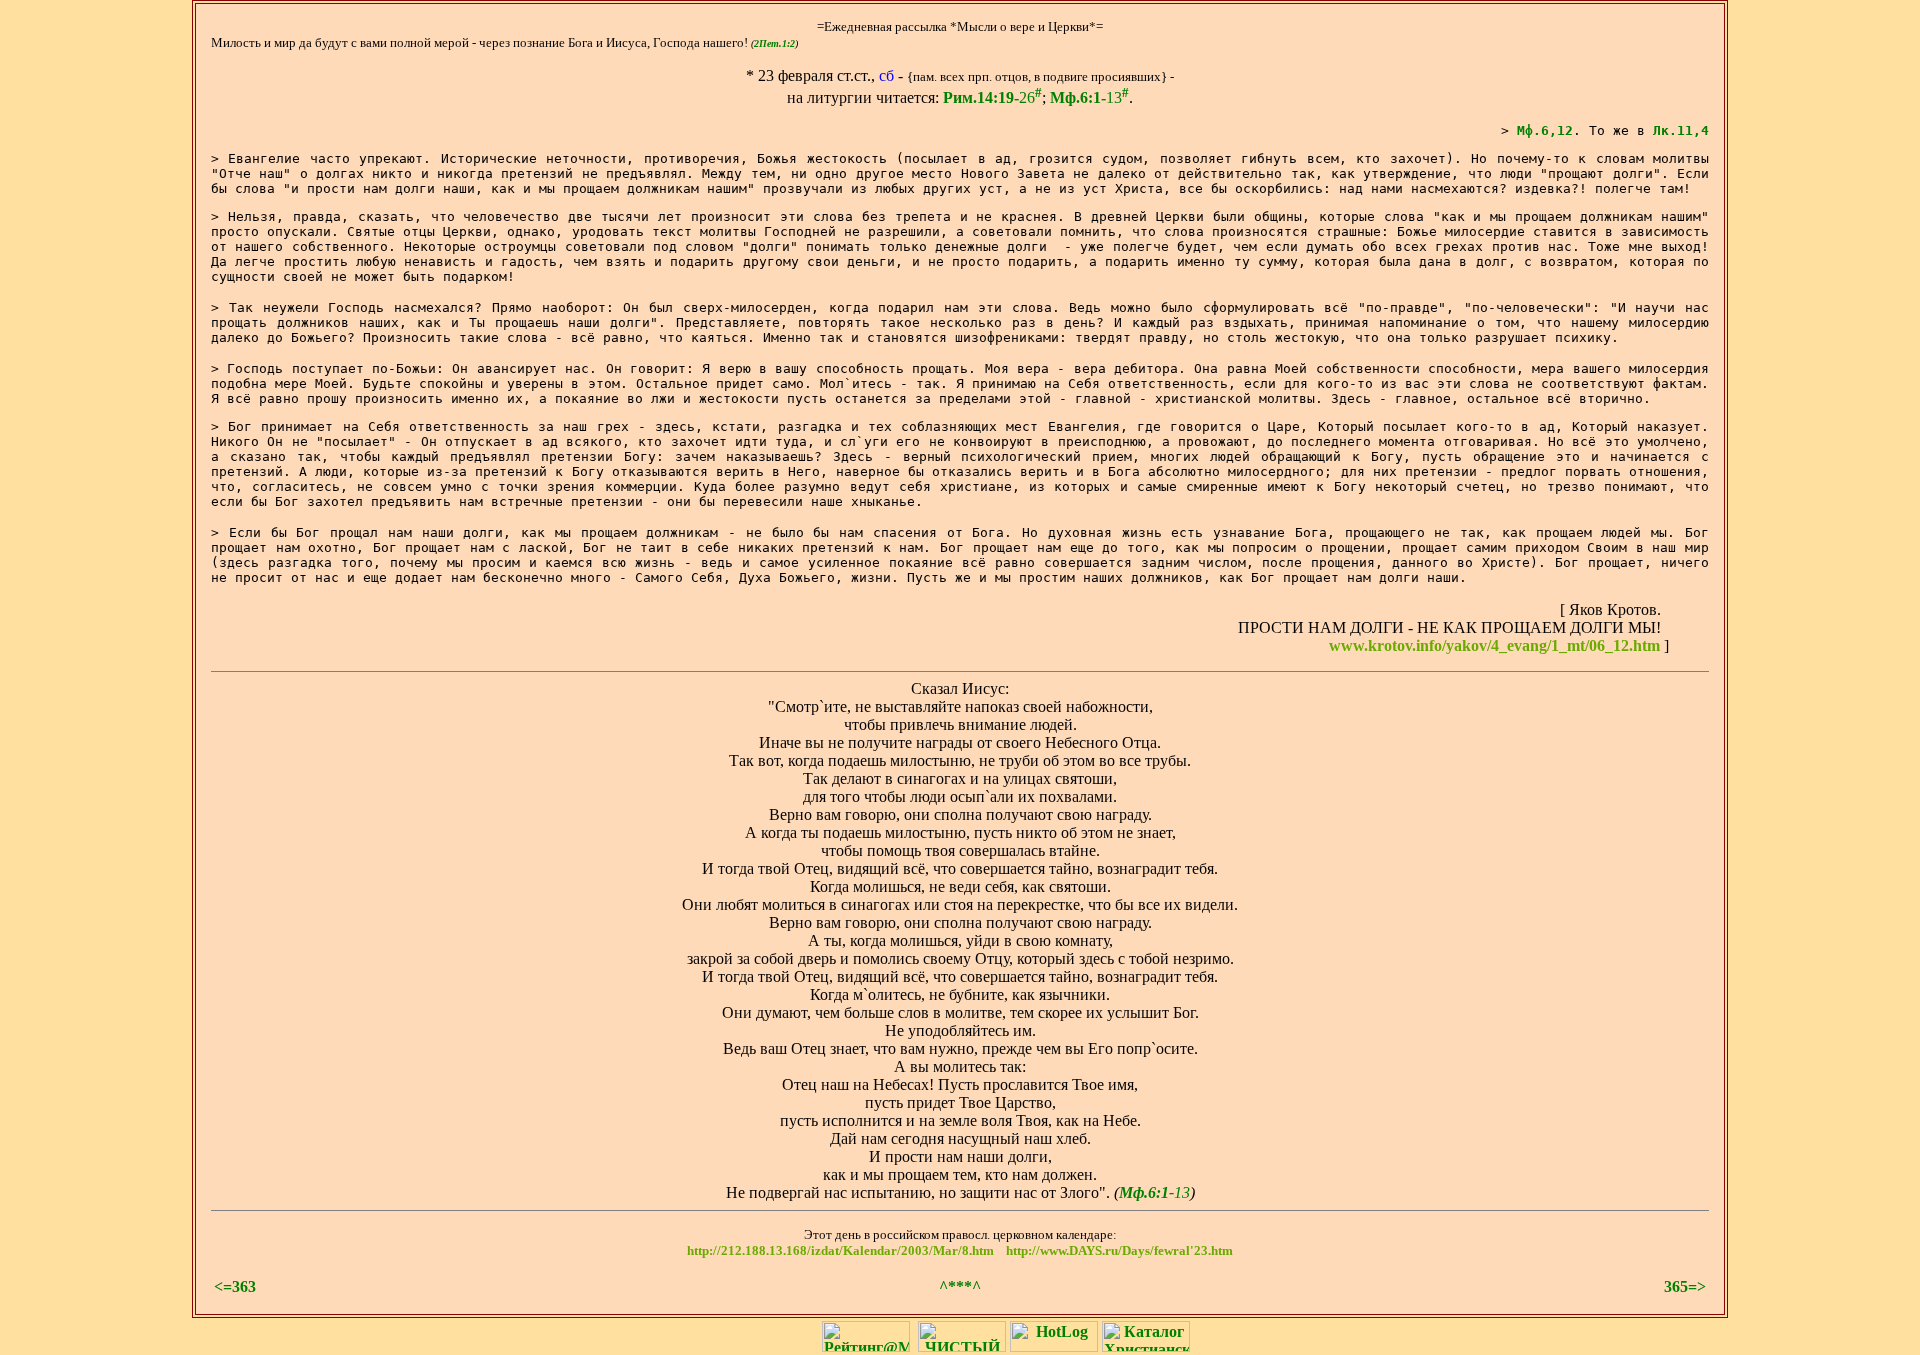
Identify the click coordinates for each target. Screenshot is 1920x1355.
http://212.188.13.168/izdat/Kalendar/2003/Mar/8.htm (840, 1250)
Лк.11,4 (1681, 130)
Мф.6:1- (1078, 97)
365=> (1685, 1286)
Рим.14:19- (981, 97)
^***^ (960, 1286)
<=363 (235, 1286)
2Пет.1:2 (774, 43)
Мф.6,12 (1545, 130)
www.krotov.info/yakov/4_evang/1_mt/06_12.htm (1494, 645)
